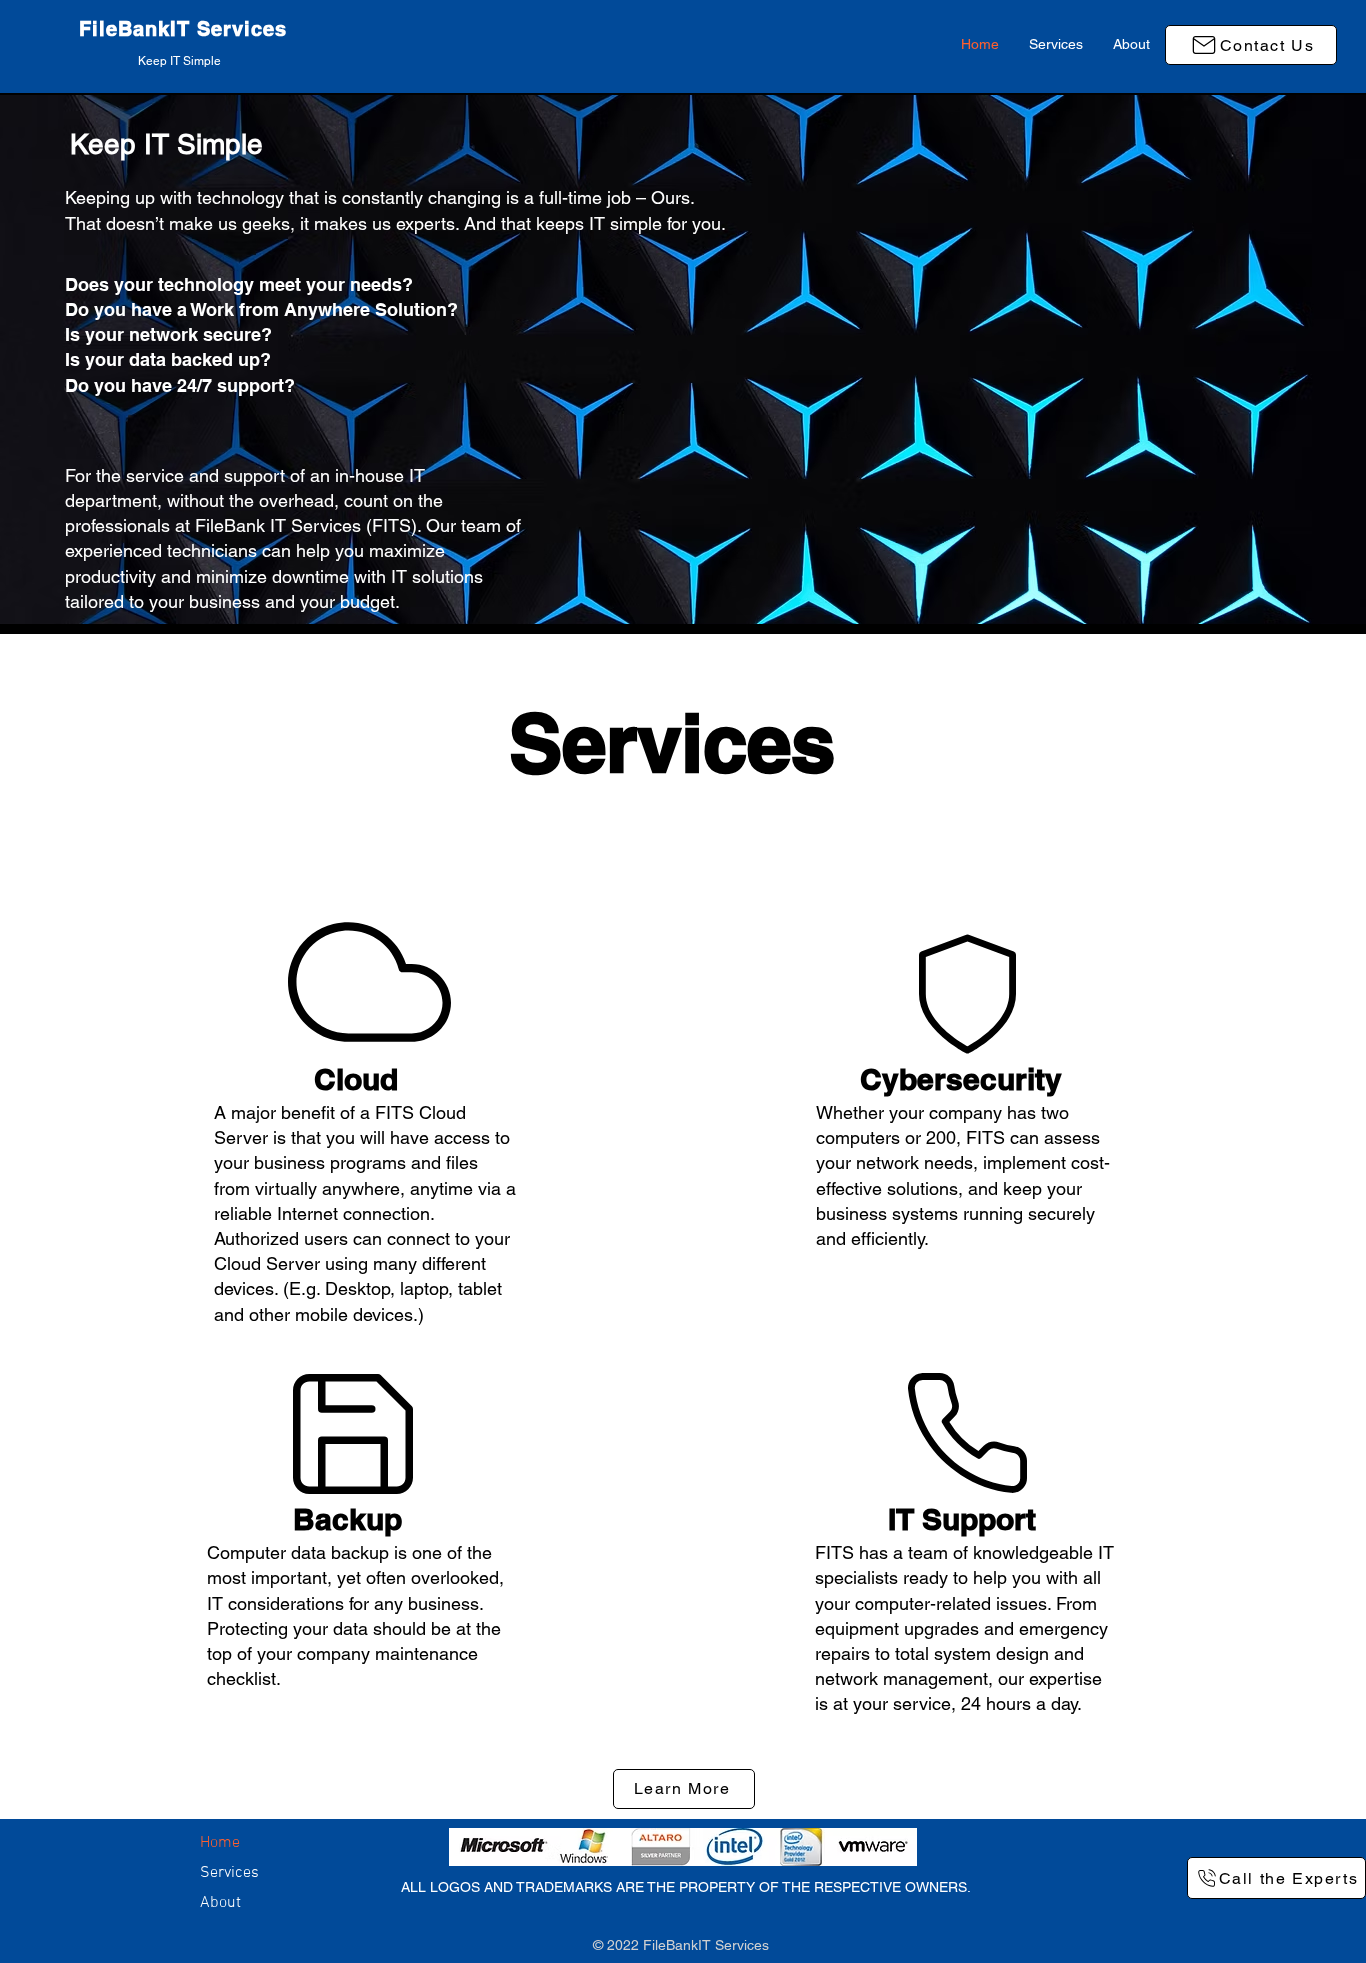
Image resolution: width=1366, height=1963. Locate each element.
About (220, 1903)
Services (229, 1873)
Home (220, 1843)
